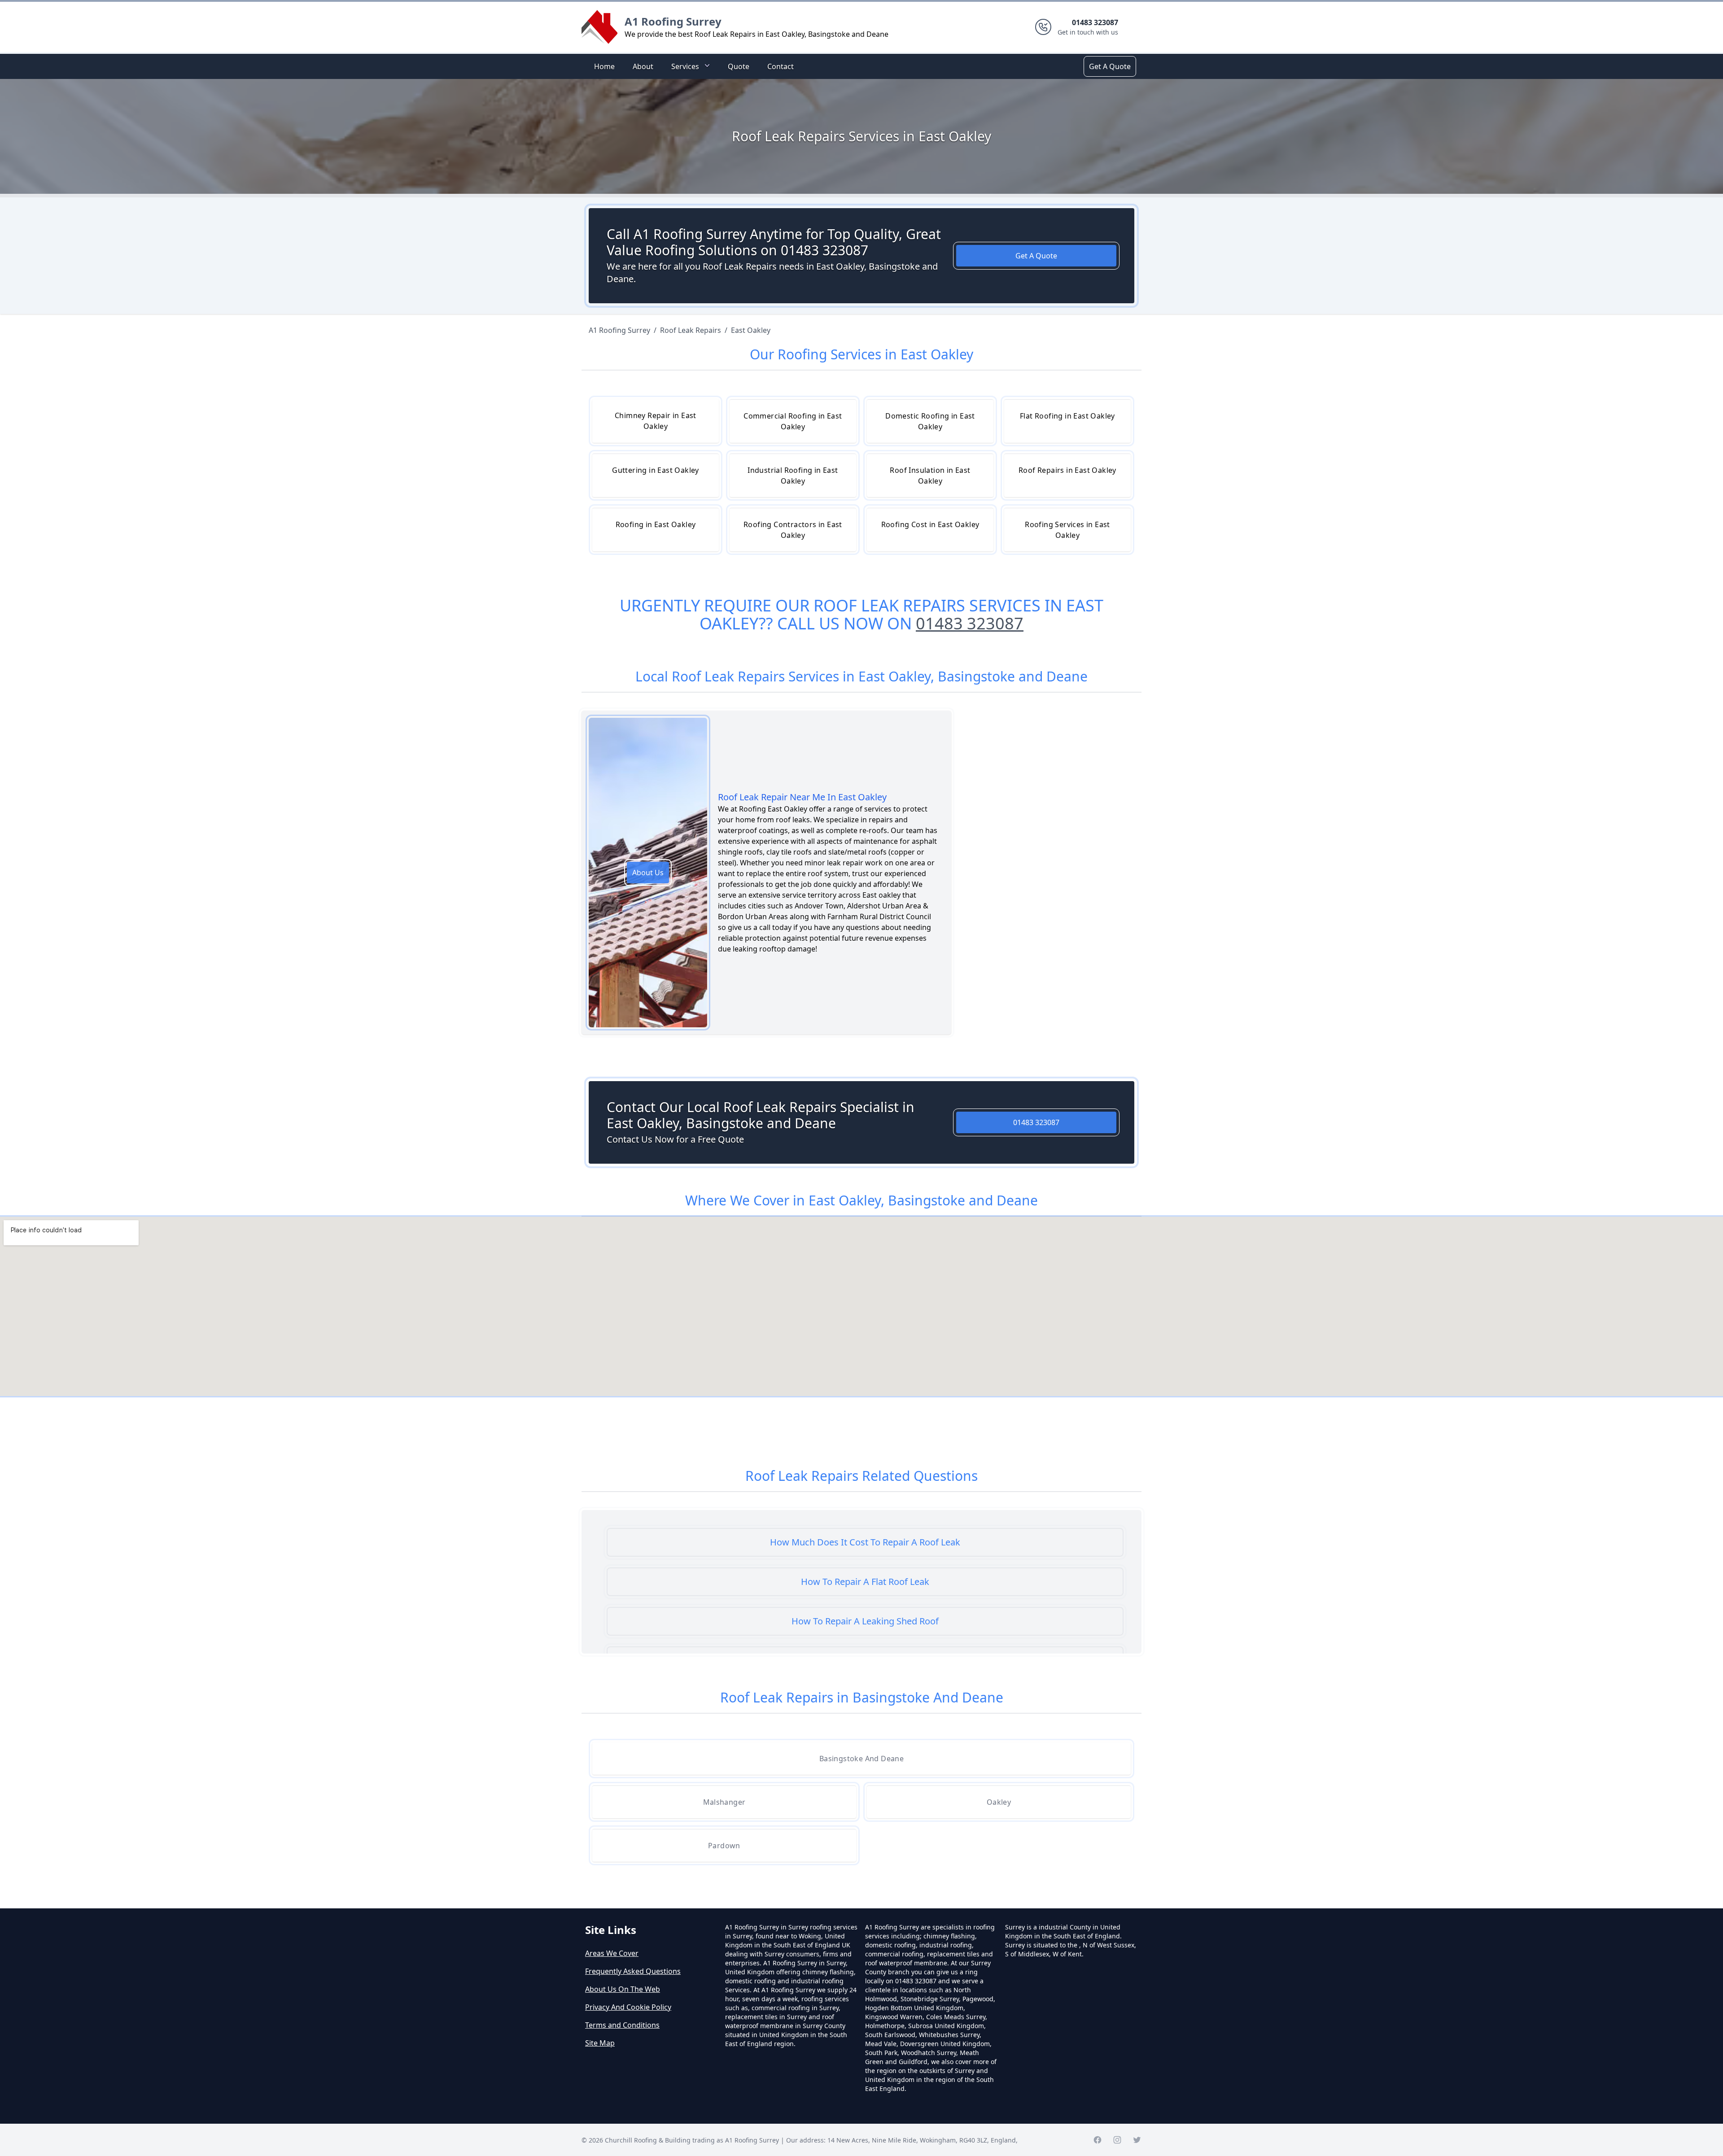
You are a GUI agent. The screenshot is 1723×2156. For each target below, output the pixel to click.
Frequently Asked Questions (633, 1971)
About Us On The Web (623, 1989)
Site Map (600, 2043)
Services (685, 66)
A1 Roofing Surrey (673, 21)
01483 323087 (970, 623)
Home (604, 66)
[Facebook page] (1098, 2140)
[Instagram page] (1117, 2140)
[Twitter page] (1137, 2140)
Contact (781, 66)
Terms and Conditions (622, 2025)
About (643, 66)
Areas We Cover (612, 1953)
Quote (739, 66)
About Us (648, 873)
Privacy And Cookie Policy (628, 2007)
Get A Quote (1110, 66)
